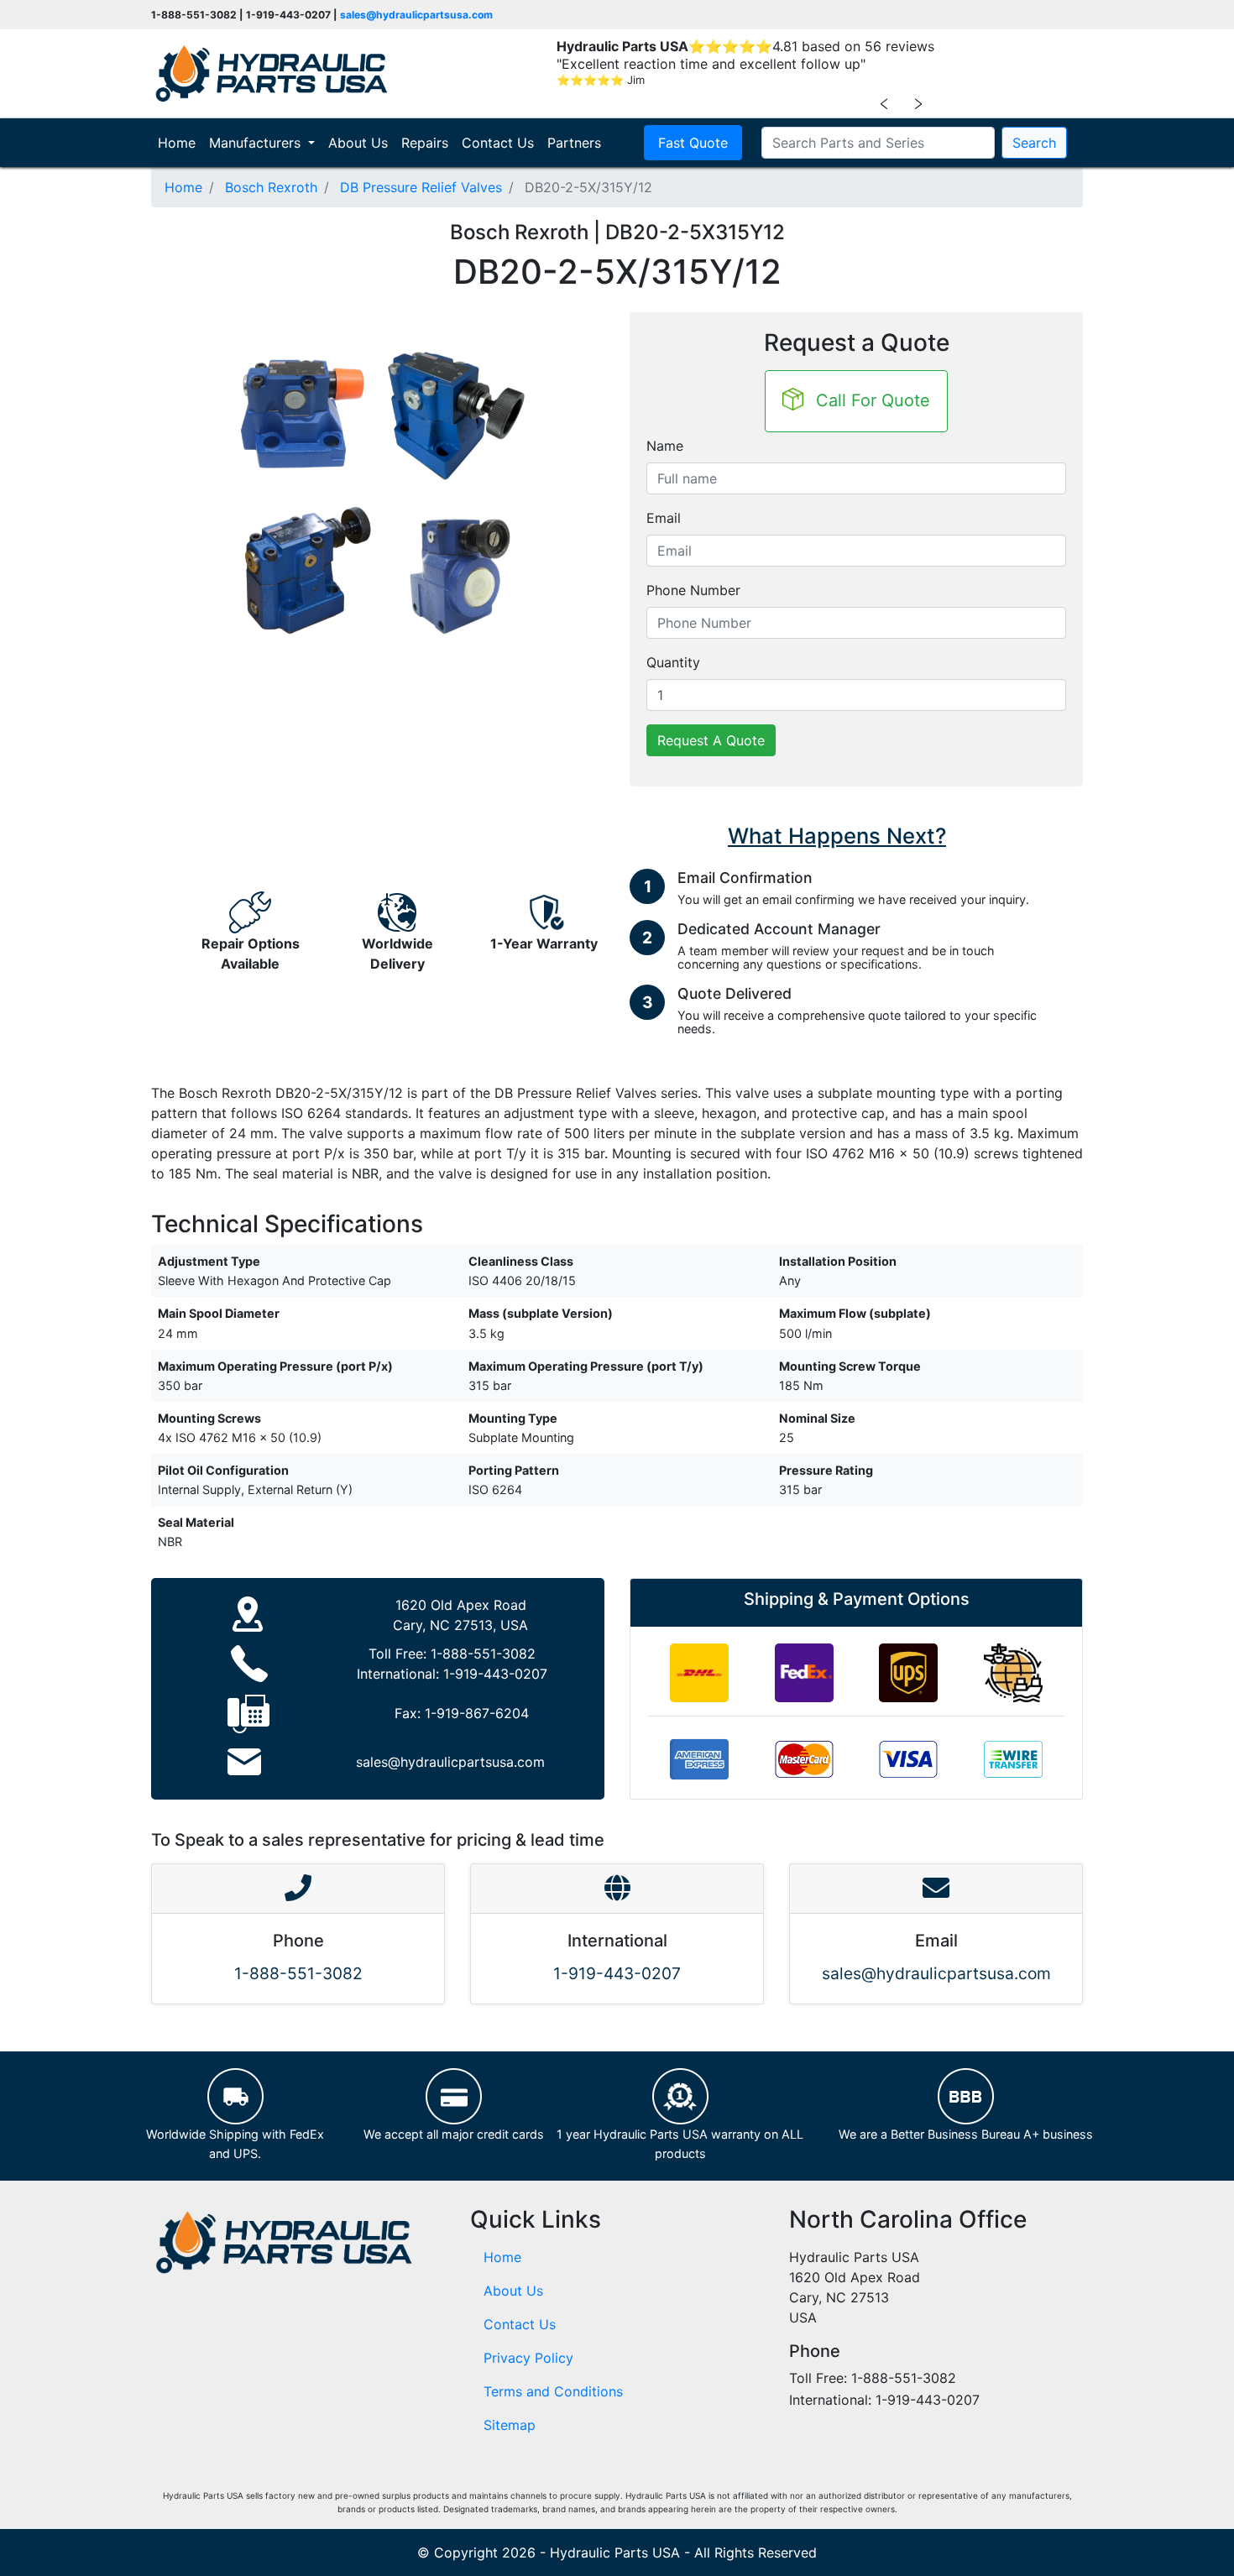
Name (665, 446)
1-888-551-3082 (483, 1654)
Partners (574, 143)
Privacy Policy (528, 2358)
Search (1034, 143)
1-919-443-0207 (495, 1674)
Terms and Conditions (553, 2391)
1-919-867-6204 (477, 1713)
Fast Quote (693, 143)
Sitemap (510, 2425)
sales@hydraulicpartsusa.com (416, 15)
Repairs (425, 143)
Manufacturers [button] (257, 143)
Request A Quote (711, 740)
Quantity (673, 662)
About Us (358, 143)
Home (180, 142)
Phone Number (693, 590)
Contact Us (498, 143)
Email (664, 518)
